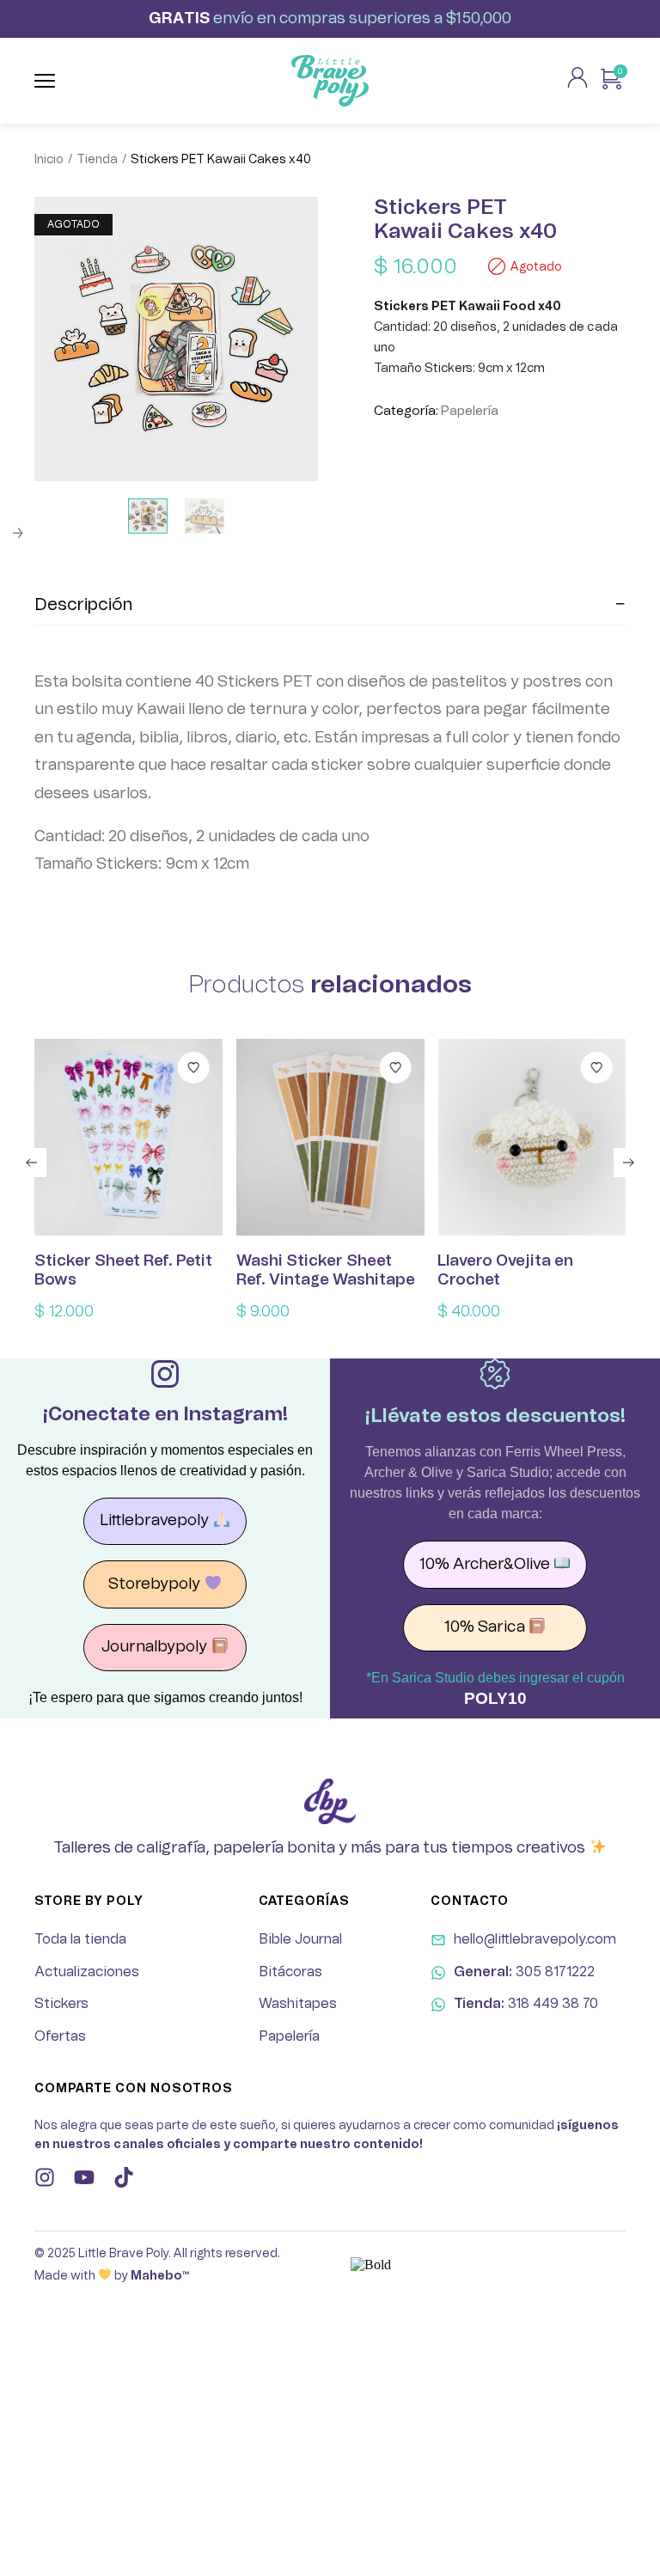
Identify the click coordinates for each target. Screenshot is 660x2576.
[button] (32, 1163)
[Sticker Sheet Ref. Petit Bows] (128, 1138)
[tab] (330, 605)
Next (17, 534)
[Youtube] (84, 2177)
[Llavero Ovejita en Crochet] (532, 1138)
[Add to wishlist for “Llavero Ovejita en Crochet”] (597, 1068)
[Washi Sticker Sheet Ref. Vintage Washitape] (330, 1138)
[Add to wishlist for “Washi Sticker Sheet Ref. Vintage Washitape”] (395, 1068)
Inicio (49, 160)
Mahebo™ (160, 2276)
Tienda (97, 160)
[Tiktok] (124, 2177)
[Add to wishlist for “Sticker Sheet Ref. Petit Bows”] (194, 1068)
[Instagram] (45, 2177)
